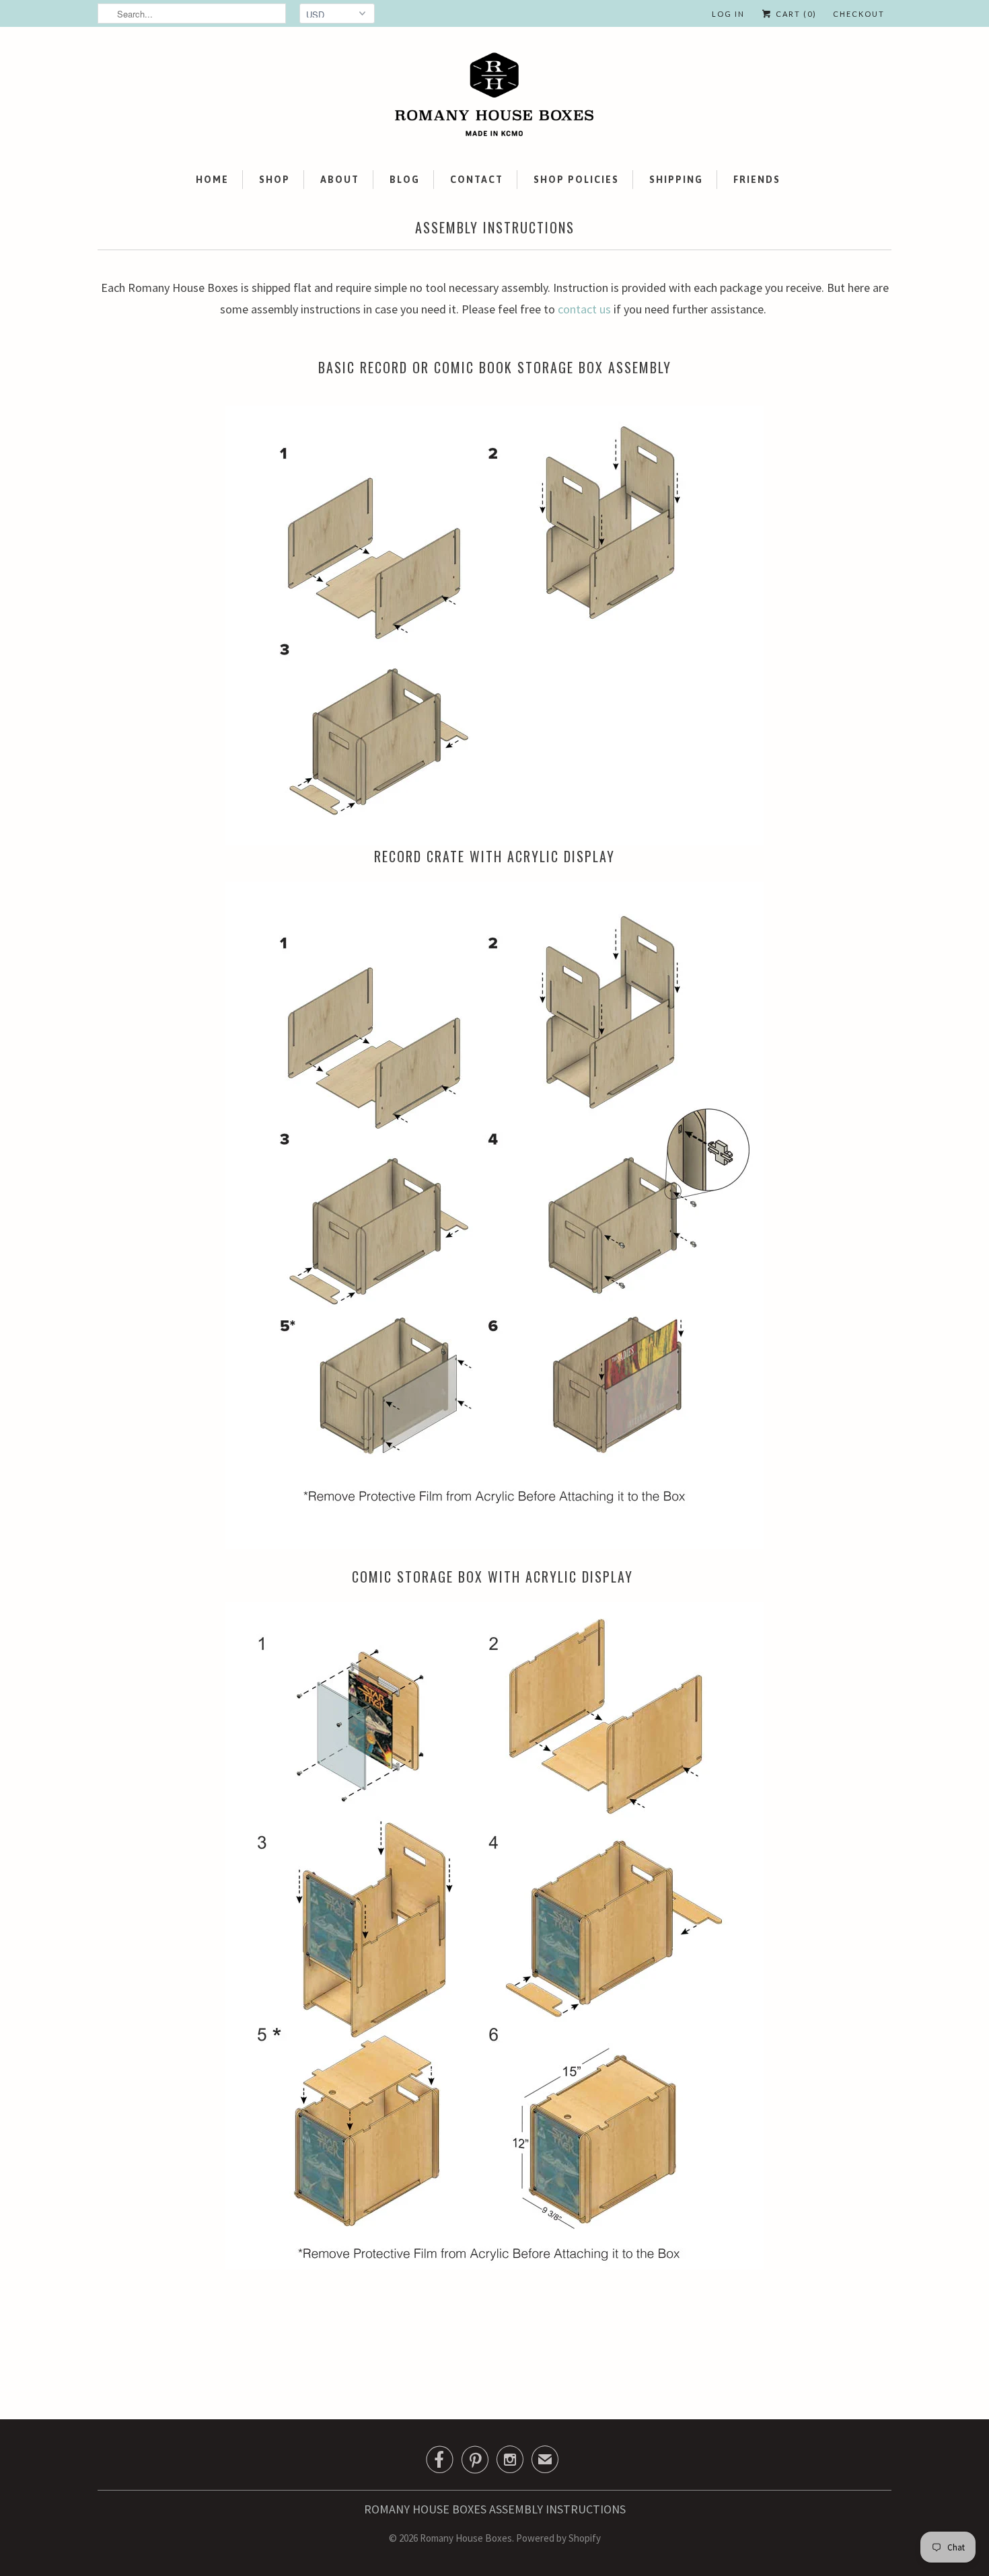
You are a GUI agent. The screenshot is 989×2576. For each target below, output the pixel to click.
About (340, 180)
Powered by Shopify (558, 2538)
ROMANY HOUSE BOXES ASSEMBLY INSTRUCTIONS (495, 2509)
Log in (728, 14)
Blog (405, 180)
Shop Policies (576, 180)
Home (212, 180)
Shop (274, 180)
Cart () (795, 14)
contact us (584, 309)
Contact (477, 180)
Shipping (676, 180)
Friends (757, 180)
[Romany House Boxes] (494, 97)
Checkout (859, 14)
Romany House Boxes (466, 2538)
